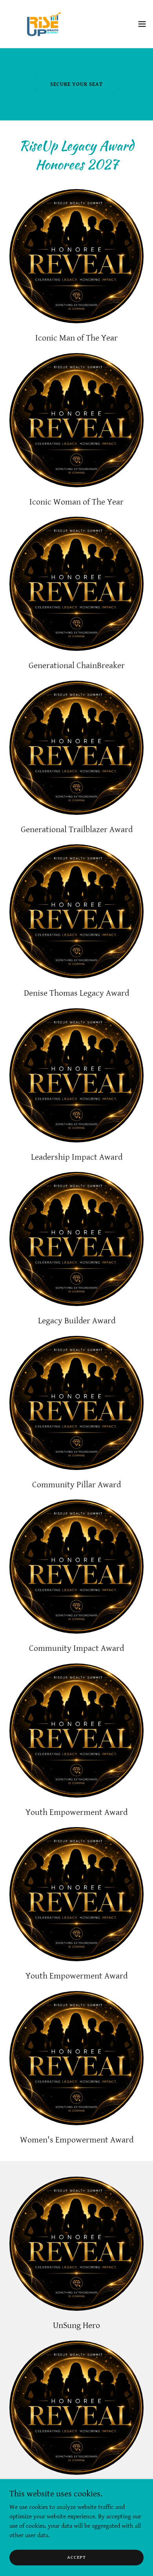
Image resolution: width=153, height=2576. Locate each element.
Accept (76, 2557)
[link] (37, 24)
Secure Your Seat (76, 84)
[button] (142, 24)
